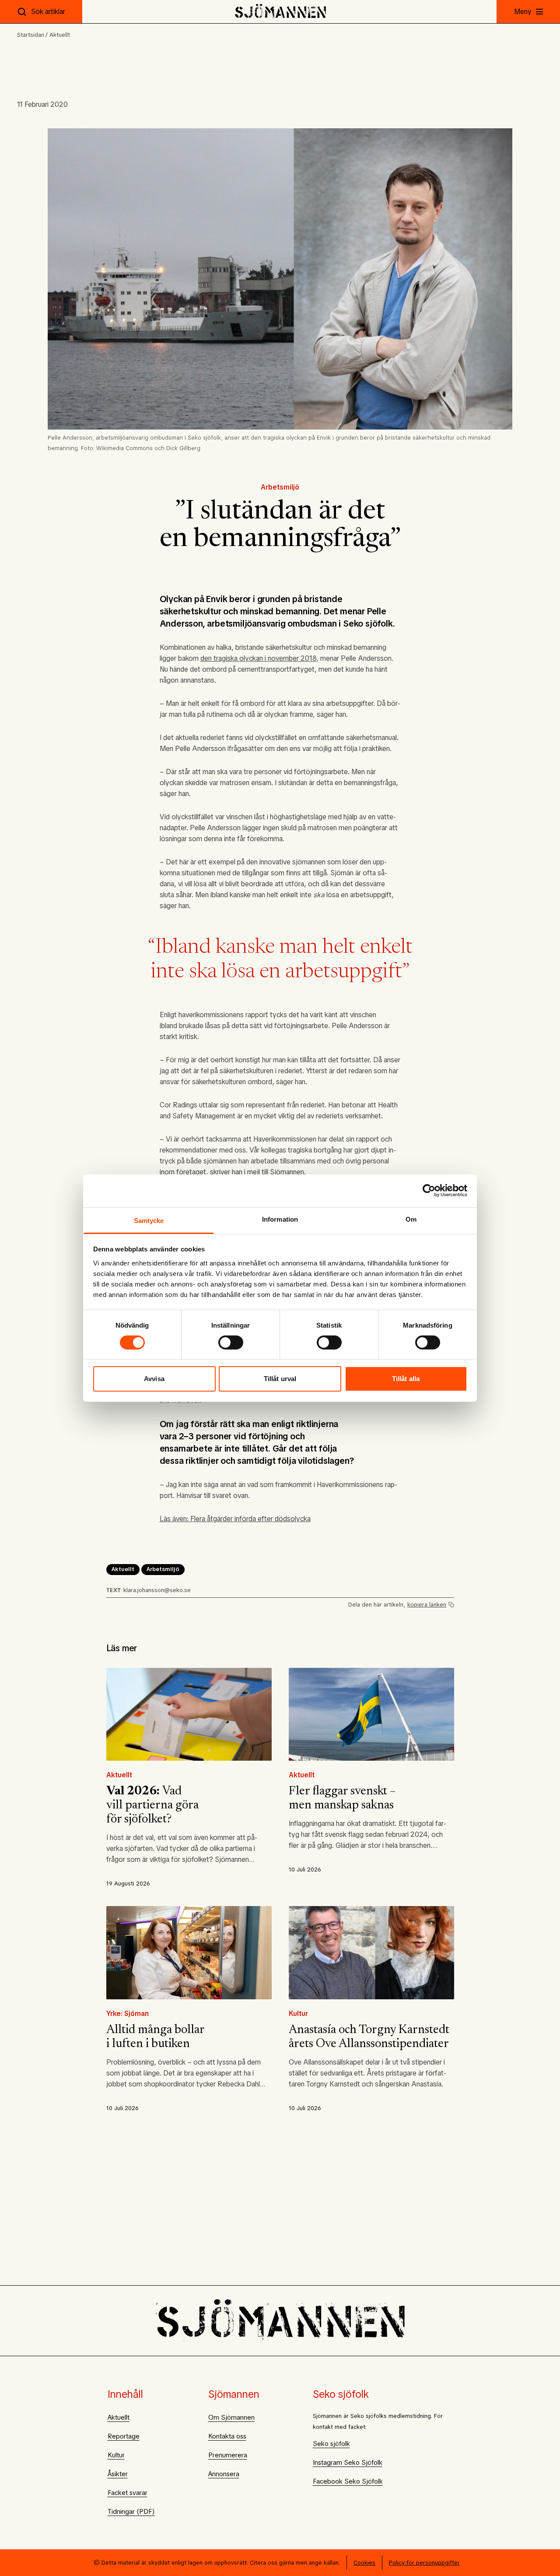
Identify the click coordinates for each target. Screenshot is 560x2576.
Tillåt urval (280, 1379)
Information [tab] (280, 1219)
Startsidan (31, 35)
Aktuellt (60, 35)
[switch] (231, 1343)
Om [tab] (411, 1219)
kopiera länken (427, 1605)
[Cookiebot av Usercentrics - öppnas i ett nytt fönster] (429, 1191)
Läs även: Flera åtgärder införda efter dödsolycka (235, 1519)
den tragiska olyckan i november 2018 (258, 658)
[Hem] (280, 12)
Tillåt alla (406, 1379)
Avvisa (154, 1379)
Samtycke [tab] (149, 1220)
